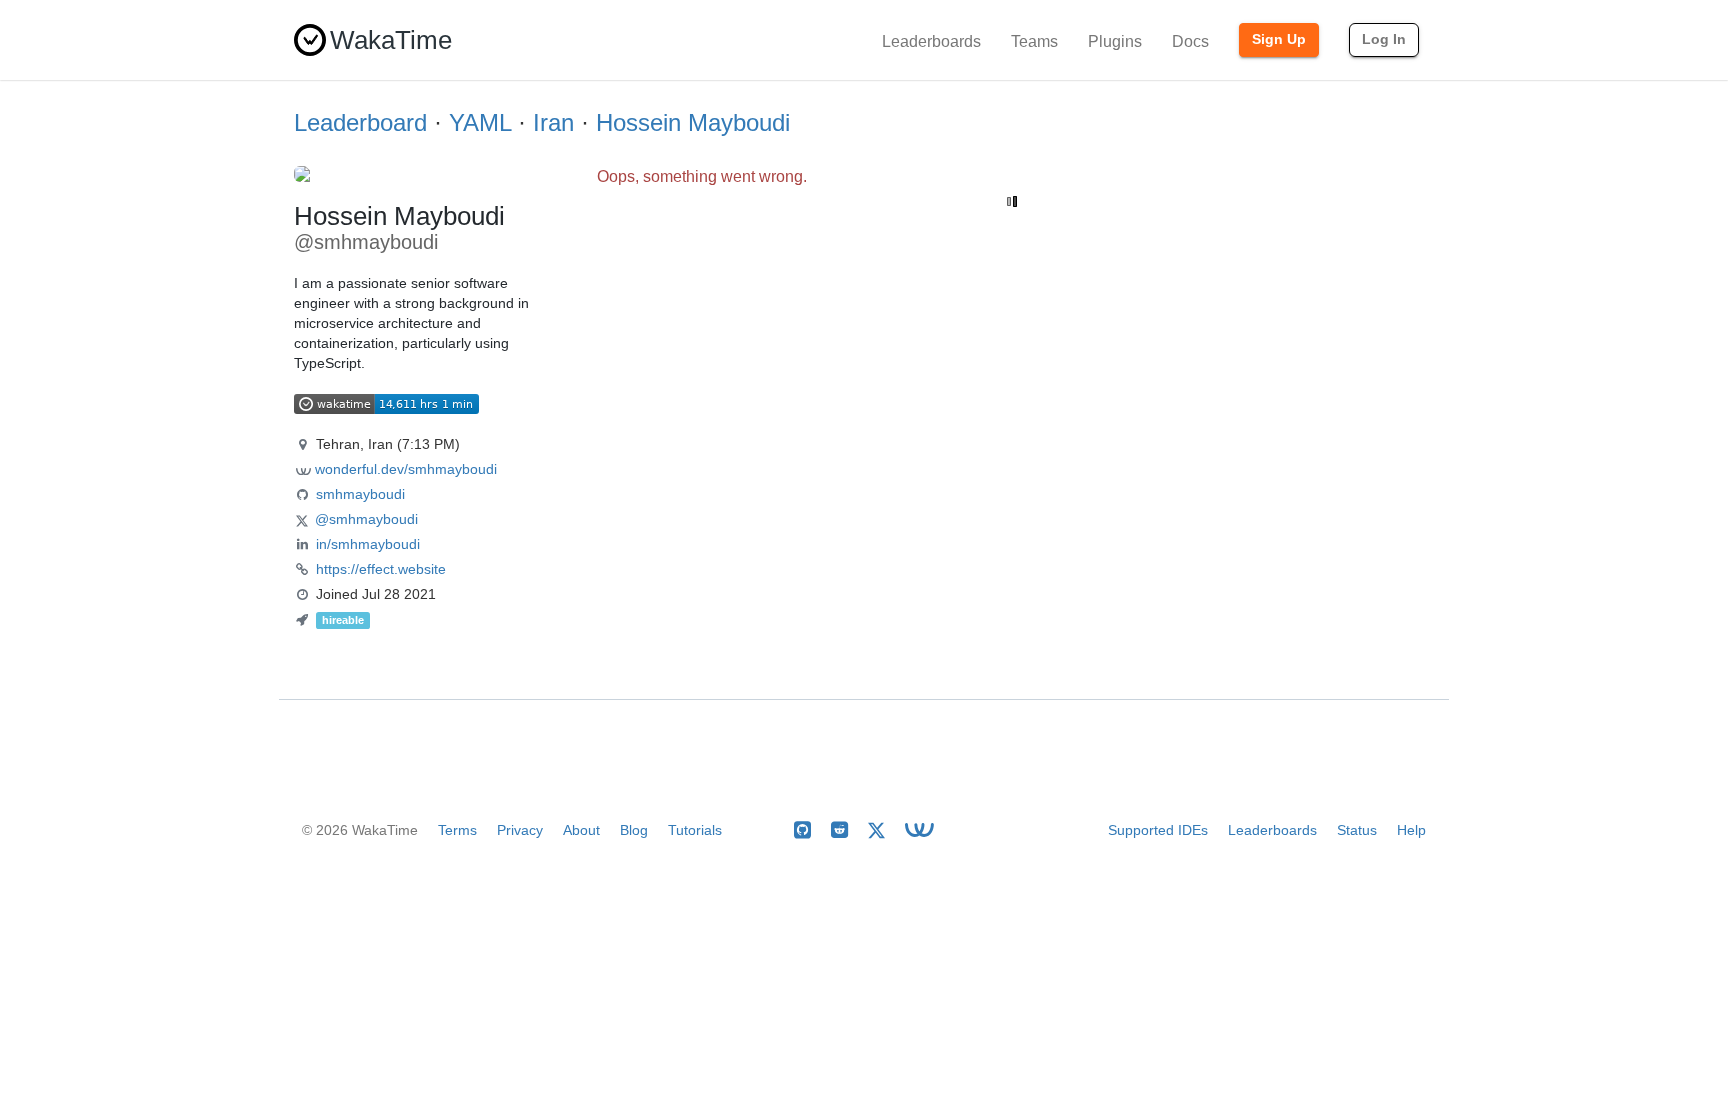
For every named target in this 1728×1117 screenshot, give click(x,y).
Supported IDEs (1158, 830)
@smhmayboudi (366, 519)
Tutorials (695, 830)
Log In (1384, 39)
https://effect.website (381, 569)
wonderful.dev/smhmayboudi (406, 469)
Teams (1034, 41)
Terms (457, 830)
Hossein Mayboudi (693, 122)
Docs (1190, 41)
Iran (553, 122)
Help (1411, 830)
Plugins (1115, 41)
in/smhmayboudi (368, 544)
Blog (634, 830)
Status (1357, 830)
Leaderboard (360, 122)
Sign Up (1279, 39)
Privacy (520, 830)
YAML (480, 122)
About (581, 830)
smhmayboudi (360, 494)
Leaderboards (931, 41)
